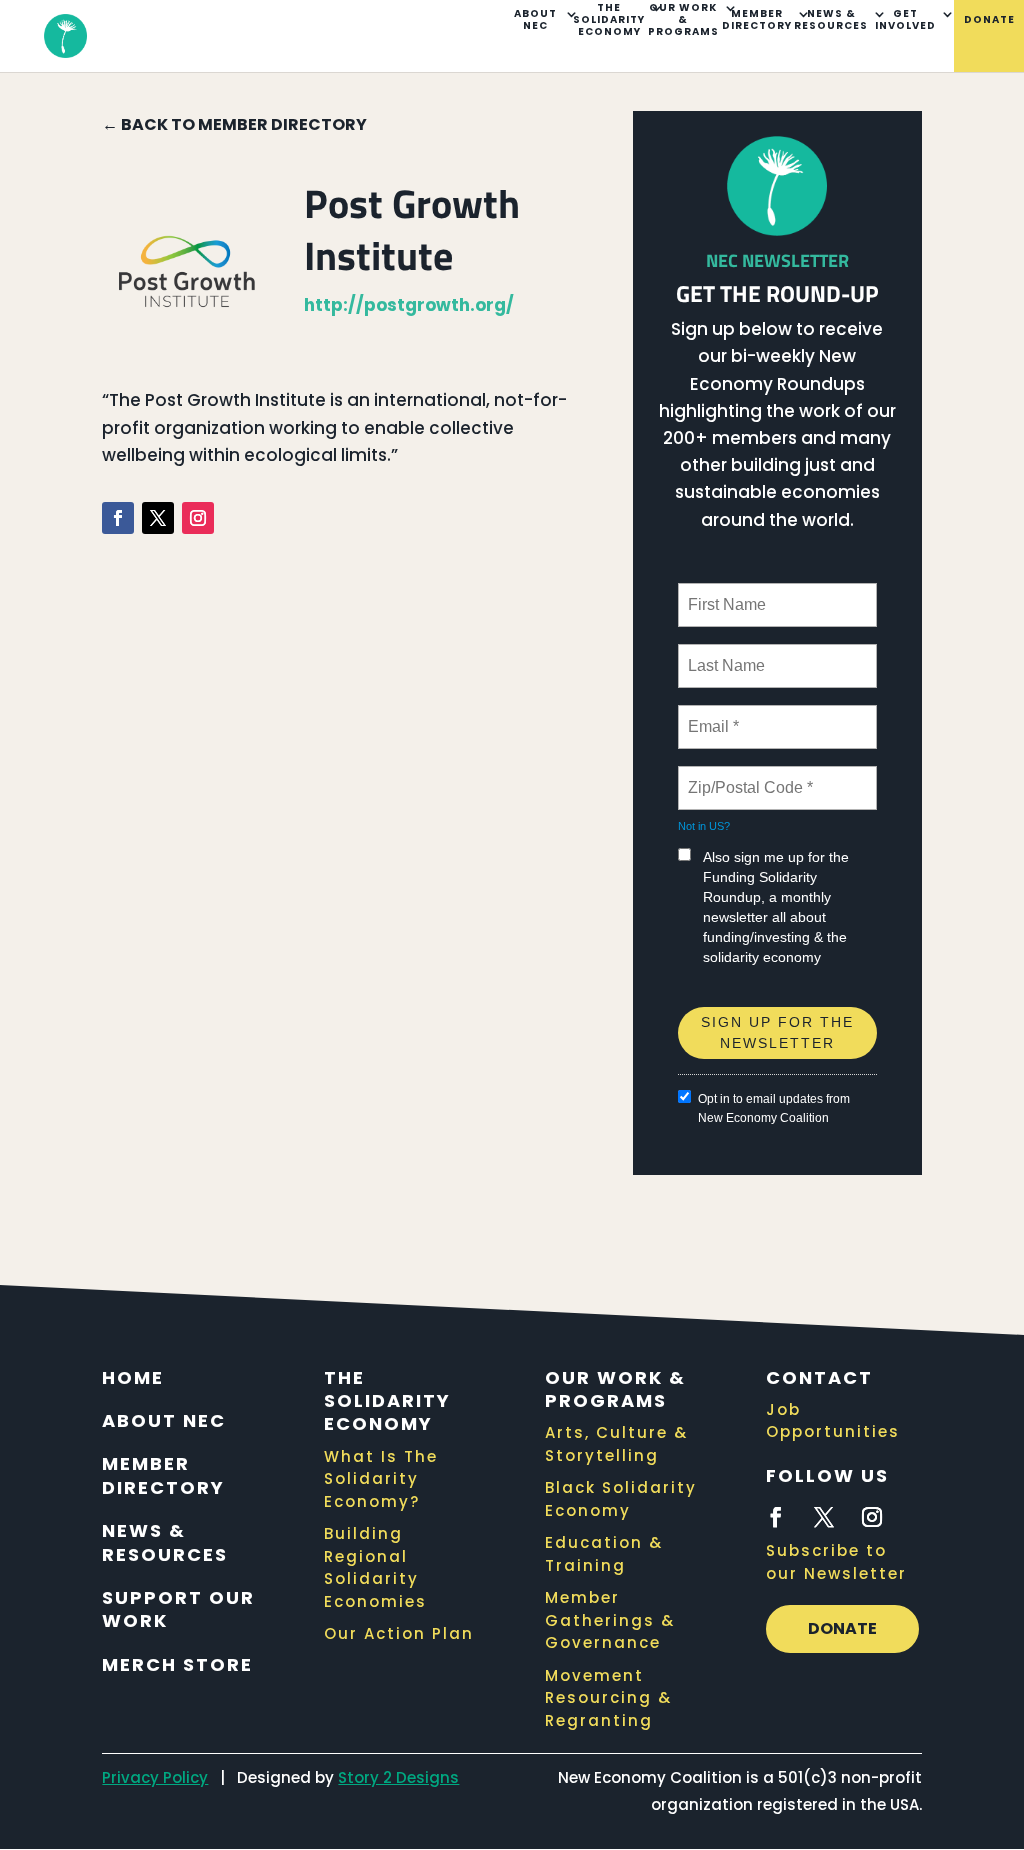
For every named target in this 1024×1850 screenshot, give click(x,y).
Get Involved (905, 20)
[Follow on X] (158, 518)
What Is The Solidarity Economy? (381, 1479)
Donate (989, 20)
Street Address (742, 999)
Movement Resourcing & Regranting (608, 1698)
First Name (725, 593)
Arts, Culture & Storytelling (616, 1444)
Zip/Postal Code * (746, 776)
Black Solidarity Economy (621, 1499)
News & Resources (831, 20)
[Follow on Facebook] (118, 518)
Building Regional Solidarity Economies (375, 1567)
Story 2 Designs (398, 1777)
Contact (819, 1377)
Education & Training (604, 1554)
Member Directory (757, 20)
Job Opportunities (833, 1421)
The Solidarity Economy (609, 20)
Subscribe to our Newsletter (836, 1562)
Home (133, 1377)
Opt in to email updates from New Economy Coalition (774, 1108)
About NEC (535, 20)
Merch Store (177, 1664)
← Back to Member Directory (234, 124)
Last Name (723, 654)
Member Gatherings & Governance (610, 1620)
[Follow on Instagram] (198, 518)
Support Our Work (178, 1609)
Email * (711, 715)
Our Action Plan (399, 1633)
